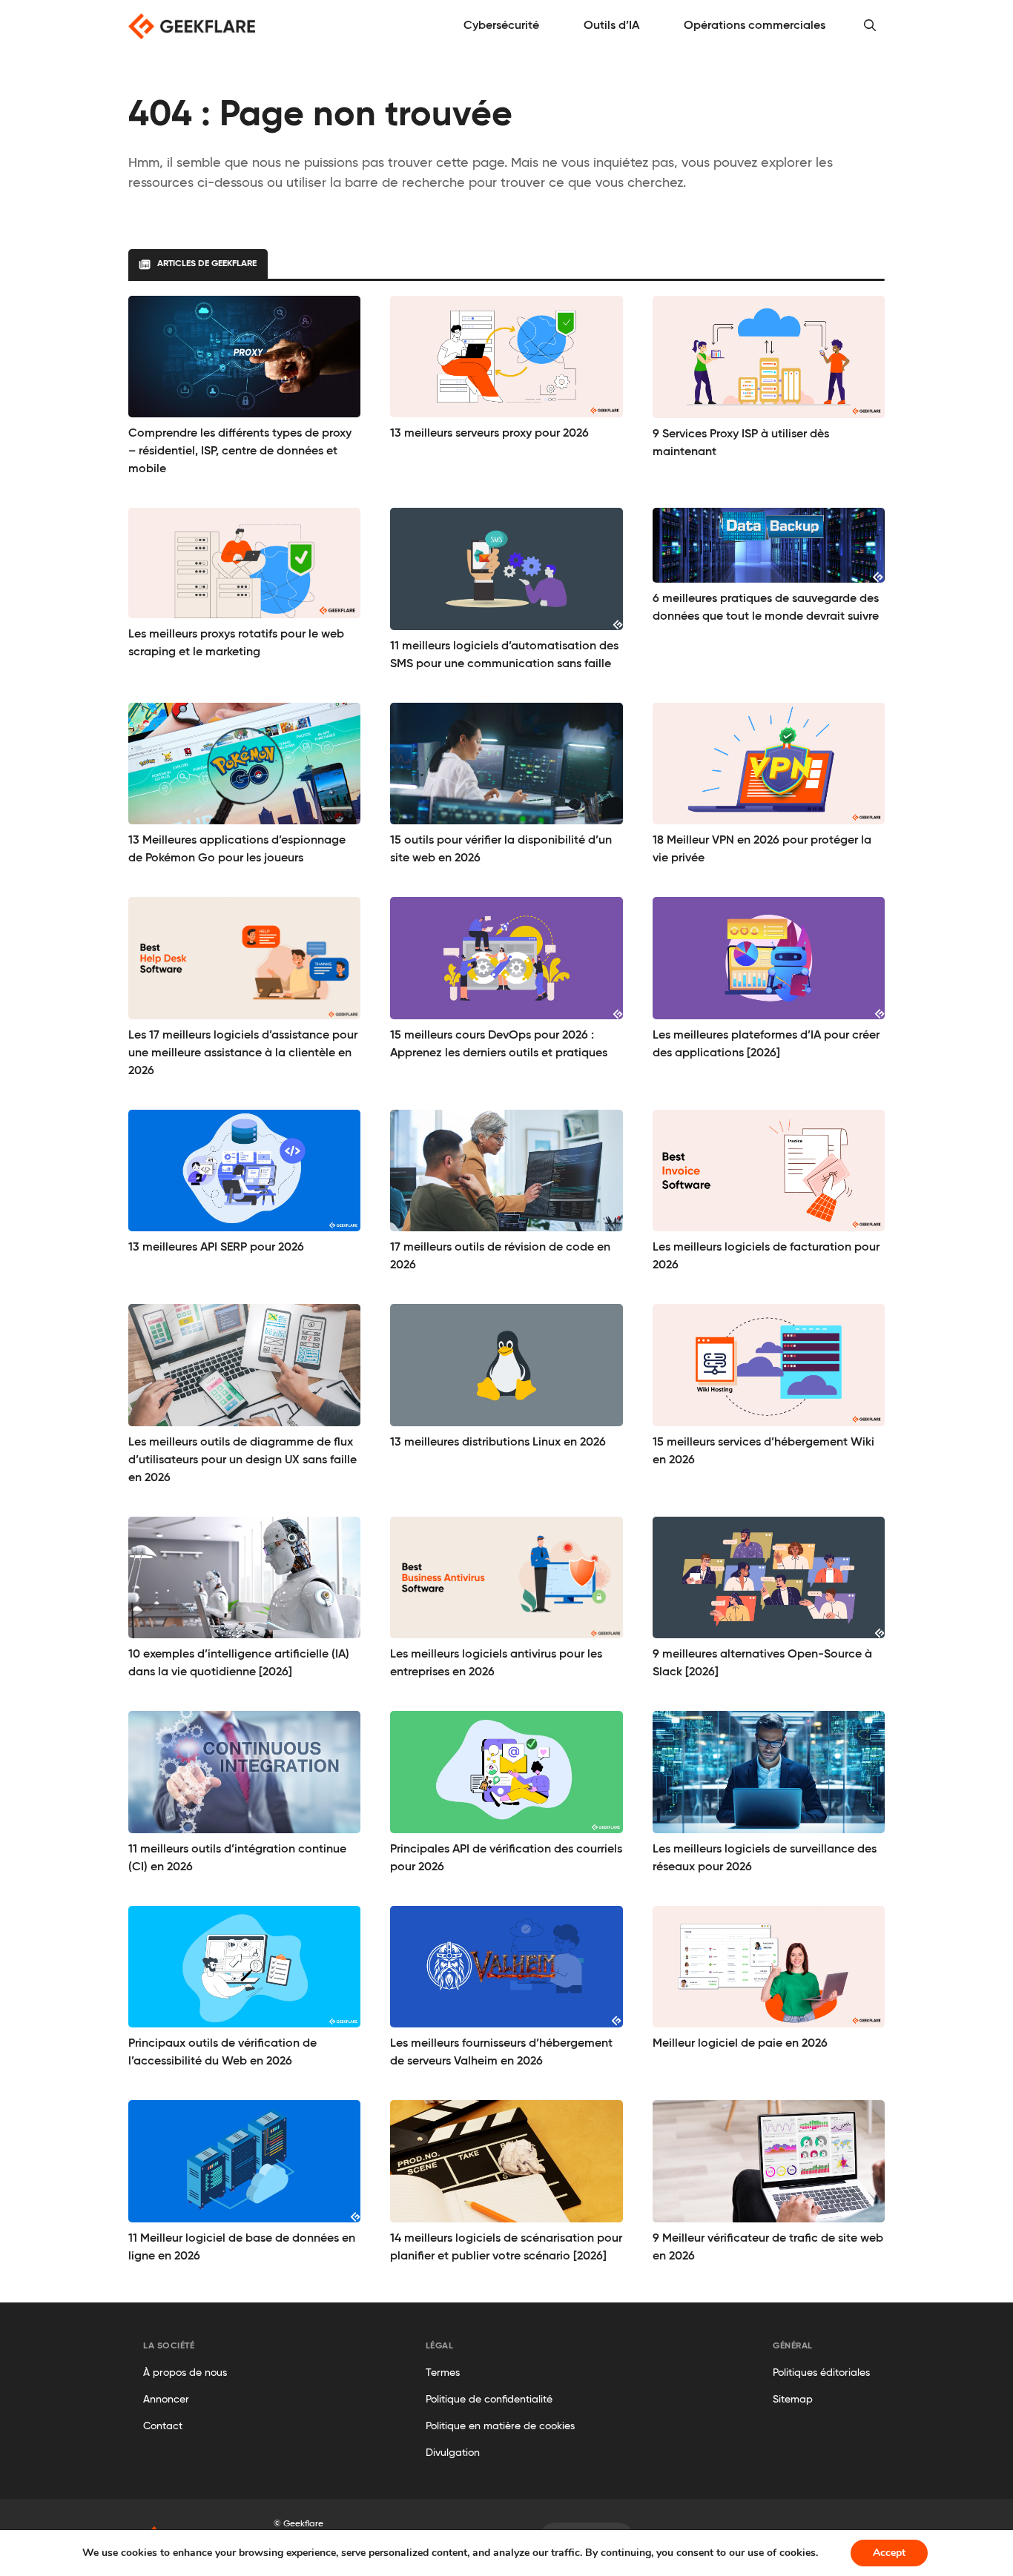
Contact (163, 2426)
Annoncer (166, 2400)
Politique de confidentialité (489, 2400)
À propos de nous (185, 2373)
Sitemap (793, 2400)
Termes (443, 2373)
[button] (870, 26)
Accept (889, 2553)
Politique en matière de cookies (500, 2426)
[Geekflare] (192, 26)
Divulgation (453, 2453)
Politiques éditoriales (821, 2373)
